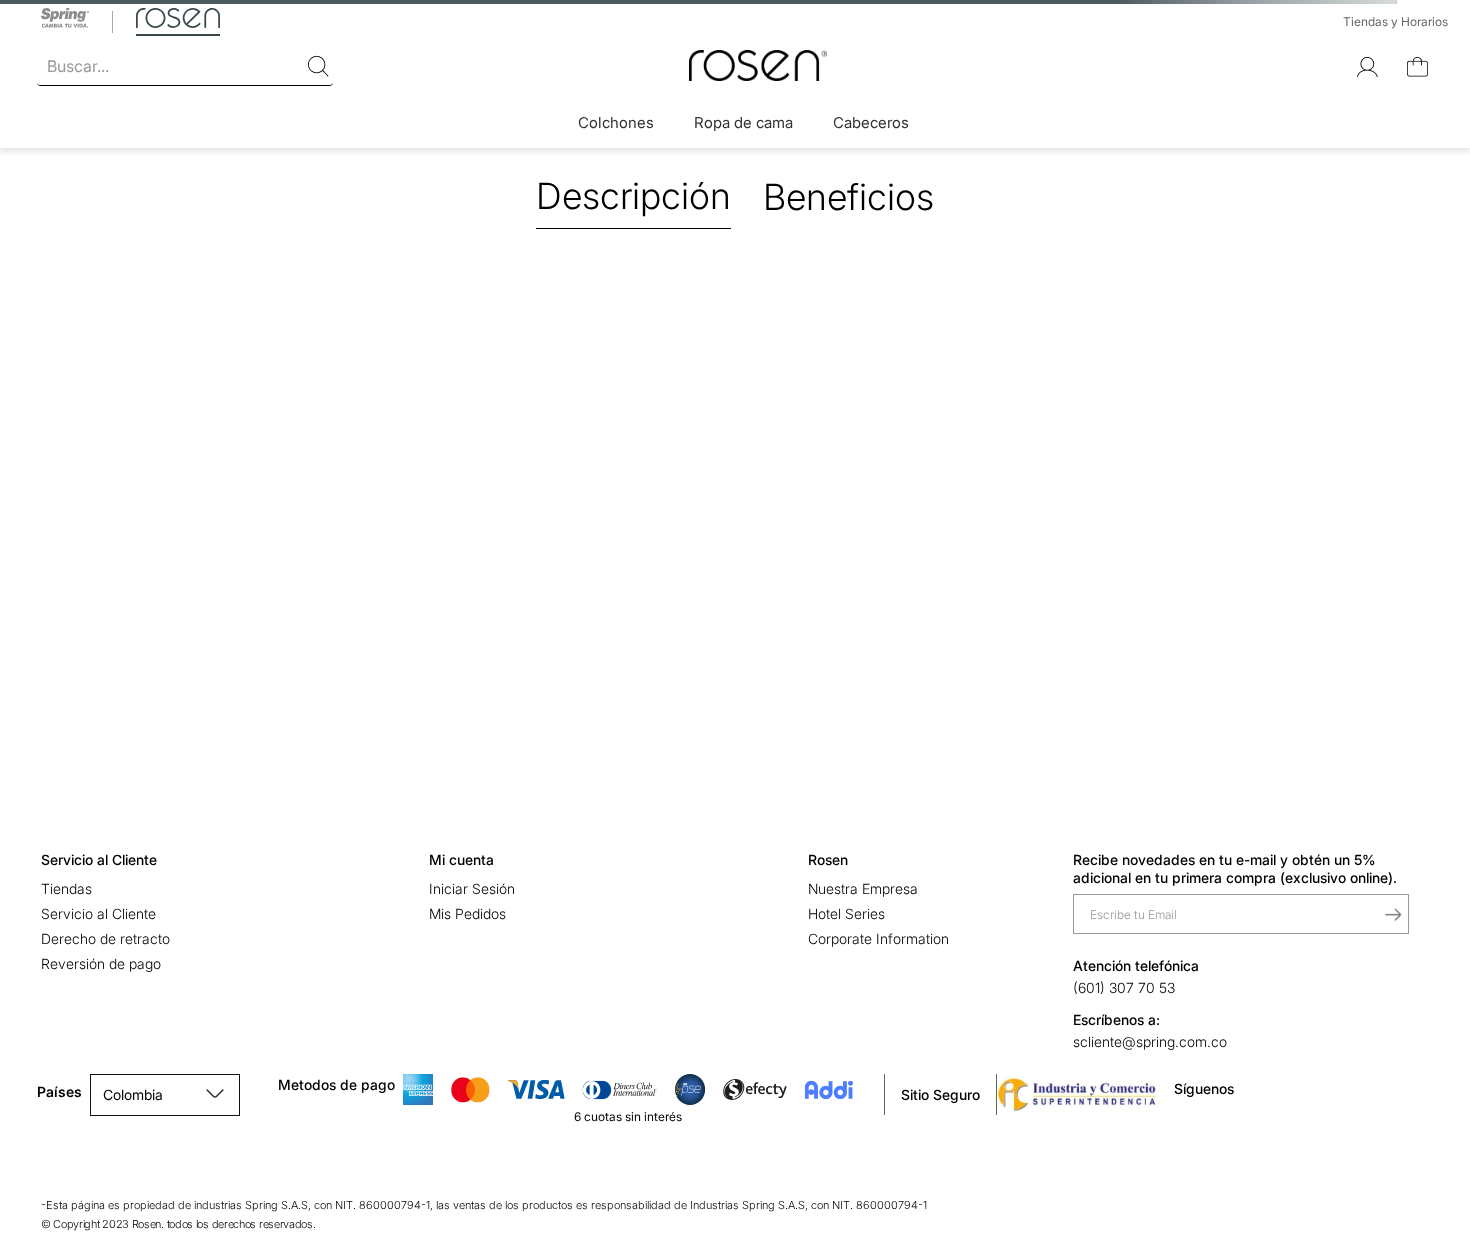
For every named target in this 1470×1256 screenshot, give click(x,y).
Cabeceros (871, 122)
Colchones (616, 122)
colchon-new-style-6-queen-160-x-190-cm (216, 166)
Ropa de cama (743, 122)
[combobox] (185, 67)
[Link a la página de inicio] (45, 166)
